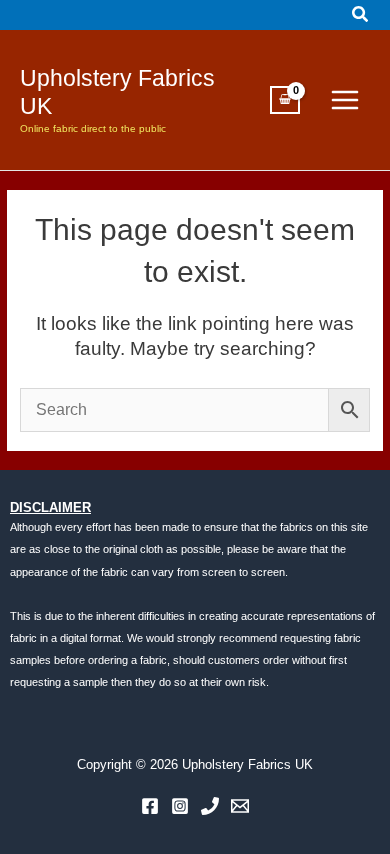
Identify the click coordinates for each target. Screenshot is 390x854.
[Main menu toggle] (345, 100)
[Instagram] (180, 806)
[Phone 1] (210, 806)
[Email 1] (240, 806)
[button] (361, 15)
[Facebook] (150, 806)
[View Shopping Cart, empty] (285, 100)
